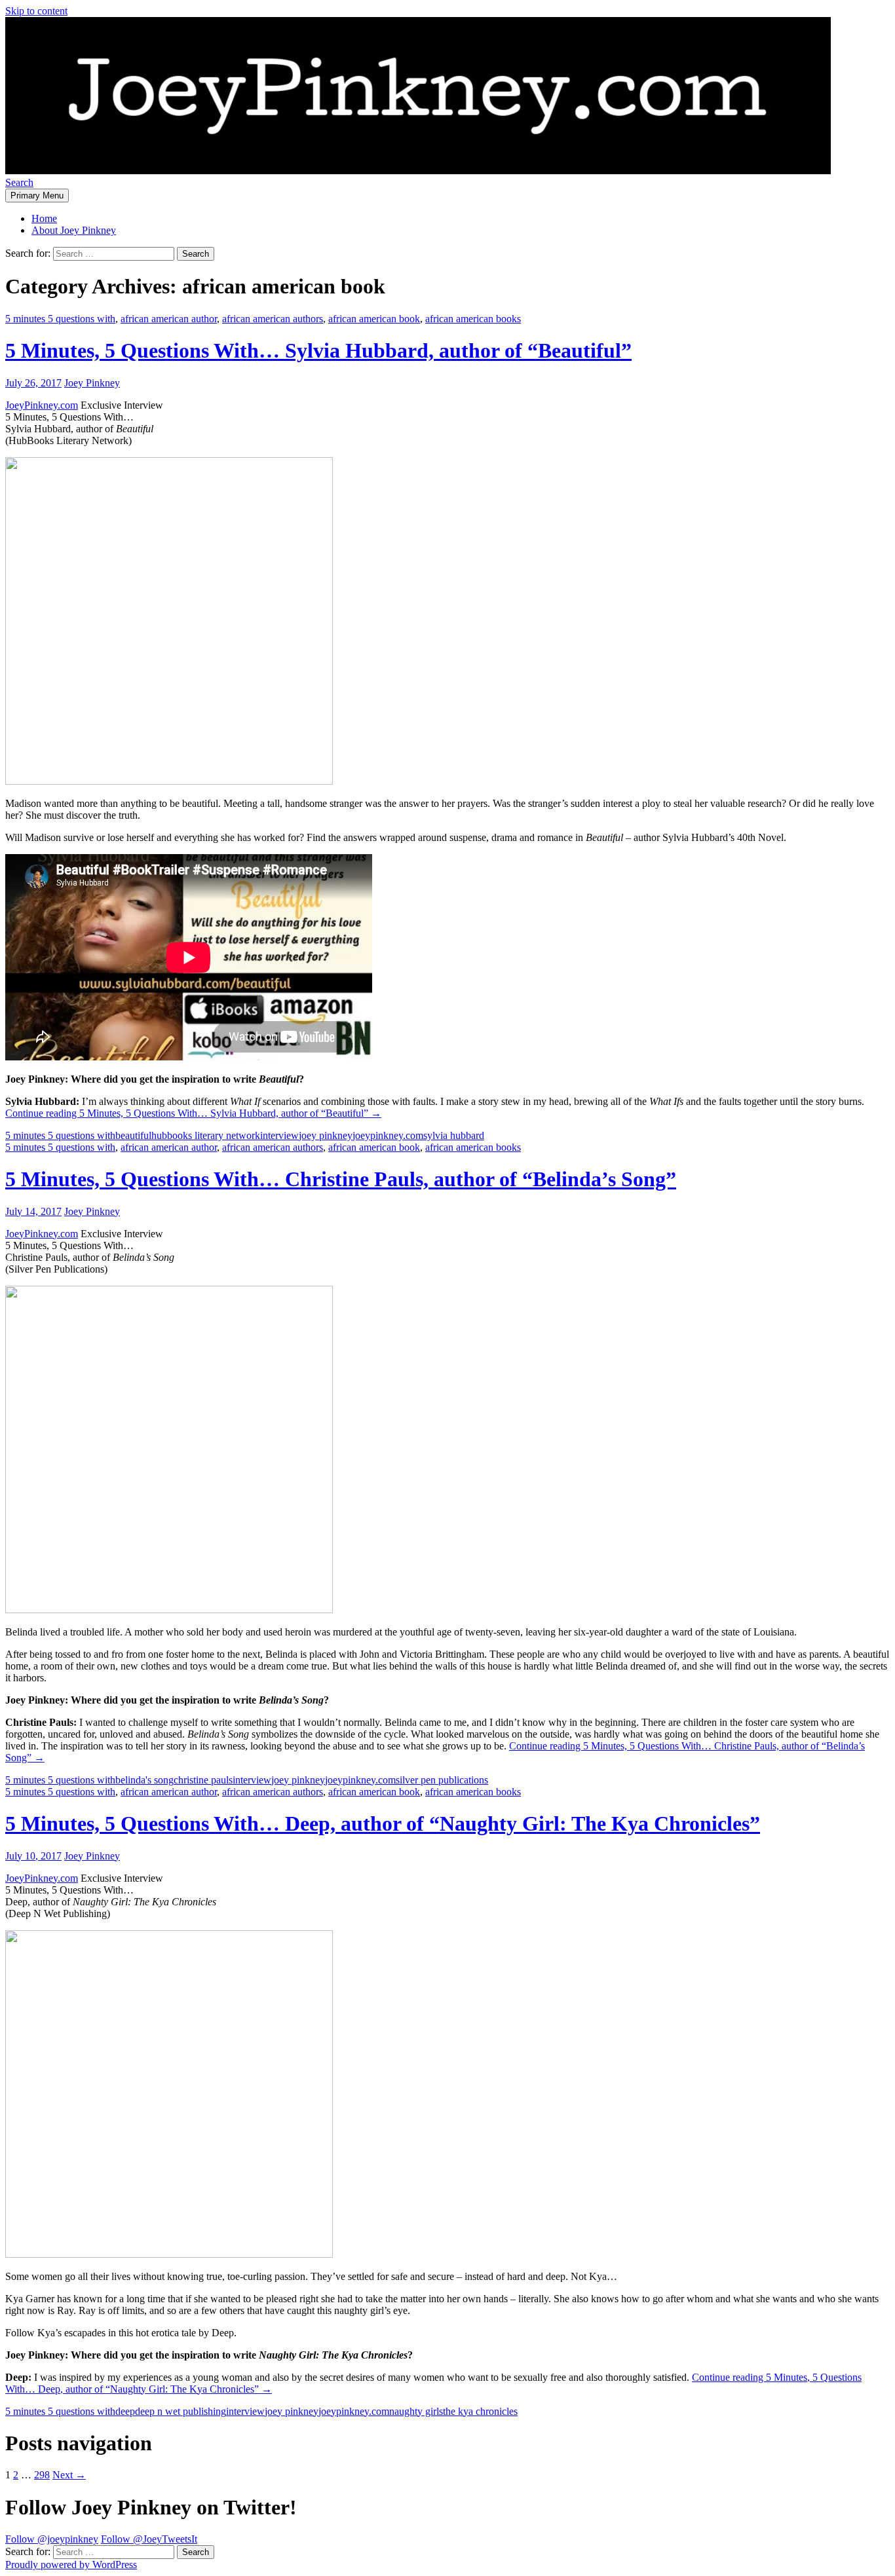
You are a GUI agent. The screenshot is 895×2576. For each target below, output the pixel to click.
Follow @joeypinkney (52, 2539)
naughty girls (416, 2411)
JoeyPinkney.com (42, 405)
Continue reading (193, 1113)
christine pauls (203, 1780)
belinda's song (144, 1780)
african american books (473, 319)
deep (125, 2411)
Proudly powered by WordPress (71, 2565)
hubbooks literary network (206, 1135)
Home (44, 218)
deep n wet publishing (181, 2411)
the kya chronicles (480, 2411)
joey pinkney (326, 1135)
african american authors (273, 319)
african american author (169, 319)
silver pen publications (442, 1780)
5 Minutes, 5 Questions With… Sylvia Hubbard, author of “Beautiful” (318, 350)
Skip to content (36, 11)
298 (42, 2475)
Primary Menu (37, 196)
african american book (374, 319)
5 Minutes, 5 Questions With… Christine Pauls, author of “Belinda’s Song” (341, 1179)
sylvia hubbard (454, 1135)
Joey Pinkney (92, 383)
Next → (69, 2475)
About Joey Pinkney (74, 230)
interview (279, 1135)
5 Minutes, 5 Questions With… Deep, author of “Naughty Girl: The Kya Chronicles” (383, 1823)
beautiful (133, 1135)
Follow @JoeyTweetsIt (149, 2539)
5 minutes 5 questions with (60, 319)
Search (19, 182)
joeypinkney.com (388, 1135)
